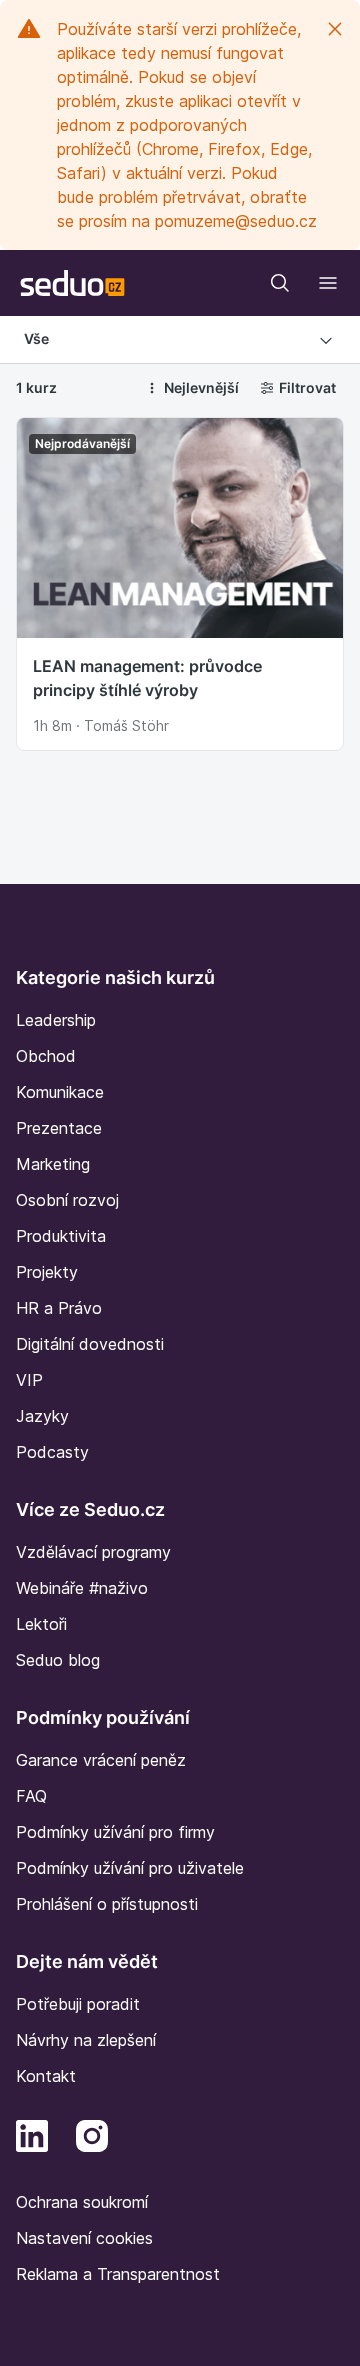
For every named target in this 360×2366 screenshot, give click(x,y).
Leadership (56, 1020)
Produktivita (61, 1236)
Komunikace (60, 1092)
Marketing (53, 1164)
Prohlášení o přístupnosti (107, 1904)
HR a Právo (59, 1308)
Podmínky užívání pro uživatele (130, 1868)
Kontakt (46, 2076)
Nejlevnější (201, 387)
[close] (335, 29)
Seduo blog (58, 1660)
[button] (180, 339)
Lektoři (41, 1624)
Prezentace (59, 1128)
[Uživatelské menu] (328, 283)
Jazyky (42, 1416)
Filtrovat (307, 387)
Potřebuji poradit (78, 2004)
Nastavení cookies (84, 2238)
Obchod (46, 1056)
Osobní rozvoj (67, 1200)
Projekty (47, 1272)
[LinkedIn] (32, 2134)
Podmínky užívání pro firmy (115, 1832)
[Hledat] (280, 283)
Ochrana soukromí (82, 2202)
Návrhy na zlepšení (86, 2040)
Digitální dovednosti (90, 1344)
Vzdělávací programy (93, 1552)
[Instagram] (92, 2134)
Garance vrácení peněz (101, 1760)
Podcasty (52, 1452)
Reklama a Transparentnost (118, 2274)
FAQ (31, 1796)
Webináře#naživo (82, 1588)
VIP (29, 1380)
